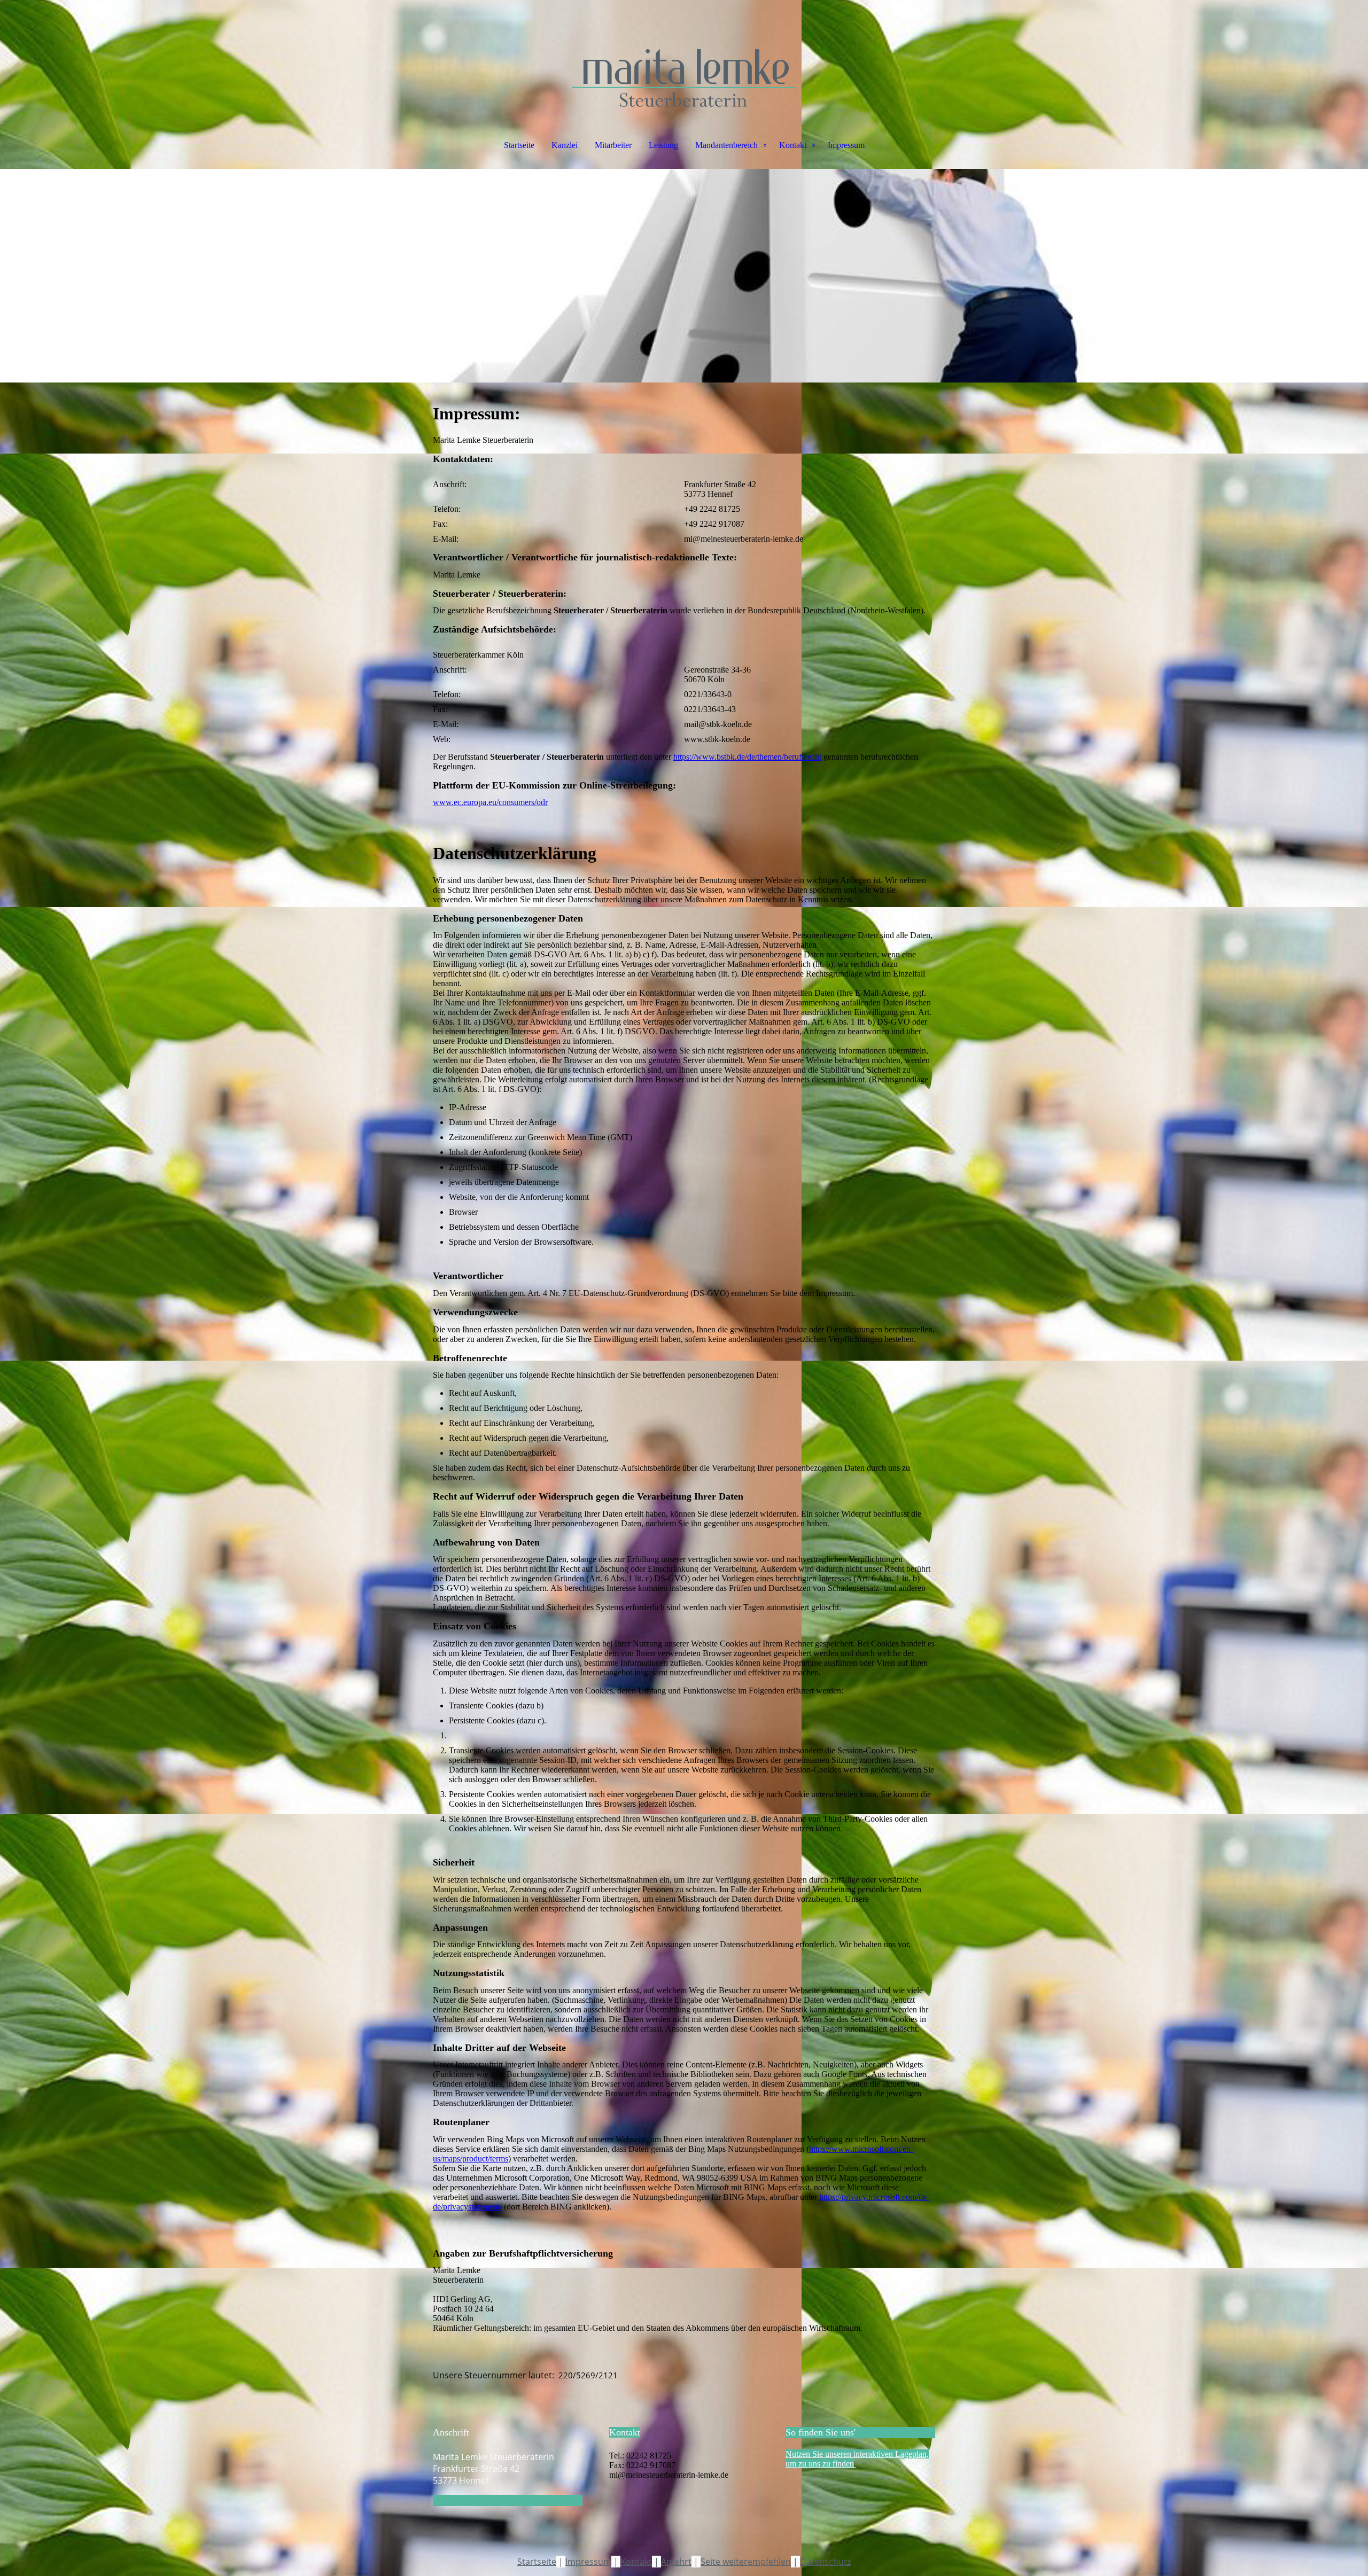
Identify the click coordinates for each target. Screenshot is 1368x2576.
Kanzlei (565, 145)
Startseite (519, 145)
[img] (684, 53)
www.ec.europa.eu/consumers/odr (490, 802)
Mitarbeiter (613, 145)
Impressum (846, 145)
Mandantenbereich (726, 145)
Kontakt (793, 145)
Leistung (663, 145)
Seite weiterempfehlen (746, 2562)
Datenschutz (825, 2562)
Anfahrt (676, 2562)
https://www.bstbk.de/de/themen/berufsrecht (747, 757)
